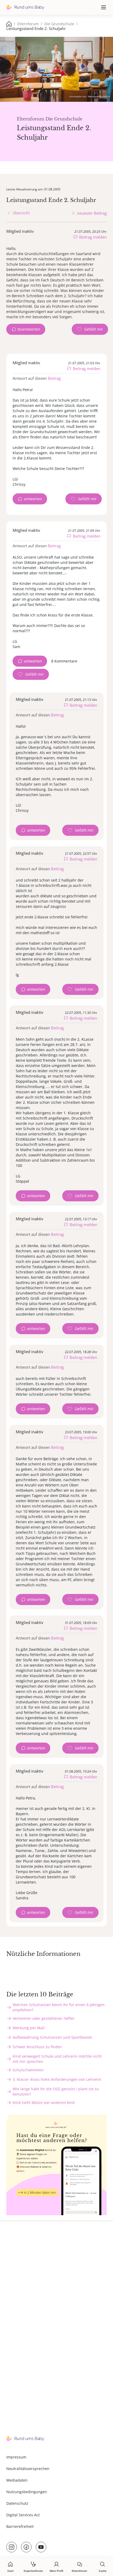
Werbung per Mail (29, 2028)
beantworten (29, 329)
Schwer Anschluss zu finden (37, 2047)
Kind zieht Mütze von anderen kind (44, 2102)
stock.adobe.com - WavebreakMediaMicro (90, 96)
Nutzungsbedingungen (27, 2492)
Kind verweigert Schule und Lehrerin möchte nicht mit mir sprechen (57, 2059)
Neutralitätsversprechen (28, 2469)
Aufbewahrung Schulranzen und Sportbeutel (52, 2037)
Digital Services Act (23, 2515)
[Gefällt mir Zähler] (90, 329)
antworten (33, 499)
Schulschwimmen (28, 2070)
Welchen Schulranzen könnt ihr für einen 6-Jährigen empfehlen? (59, 2007)
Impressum (16, 2457)
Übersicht (21, 213)
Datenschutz (17, 2503)
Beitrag (54, 378)
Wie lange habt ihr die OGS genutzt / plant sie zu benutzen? (56, 2091)
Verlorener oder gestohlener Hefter (44, 2018)
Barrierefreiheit (20, 2526)
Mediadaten (17, 2480)
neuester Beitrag (92, 213)
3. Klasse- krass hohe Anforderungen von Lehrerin (57, 2079)
